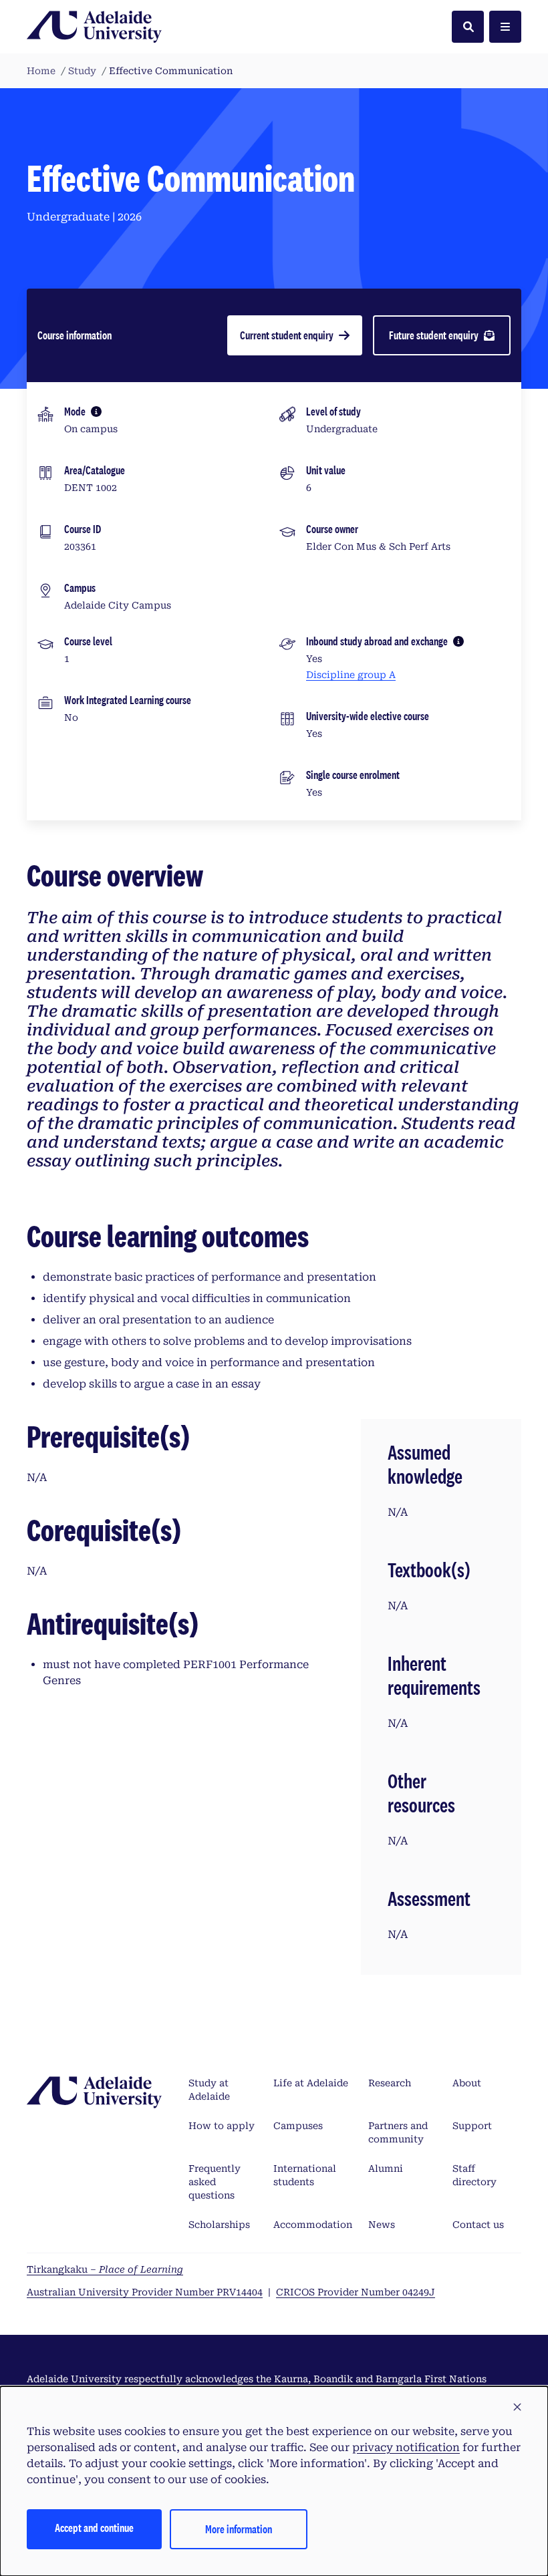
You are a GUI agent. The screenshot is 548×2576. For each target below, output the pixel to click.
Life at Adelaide (311, 2083)
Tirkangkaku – (105, 2269)
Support (472, 2126)
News (382, 2225)
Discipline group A (351, 675)
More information (239, 2529)
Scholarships (219, 2225)
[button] (517, 2408)
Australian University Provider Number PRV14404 (145, 2292)
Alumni (386, 2168)
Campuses (298, 2126)
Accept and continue (94, 2528)
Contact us (478, 2225)
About (467, 2083)
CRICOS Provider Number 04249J (356, 2292)
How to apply (222, 2126)
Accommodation (313, 2225)
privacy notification (406, 2447)
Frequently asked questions (215, 2182)
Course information (75, 335)
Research (390, 2083)
